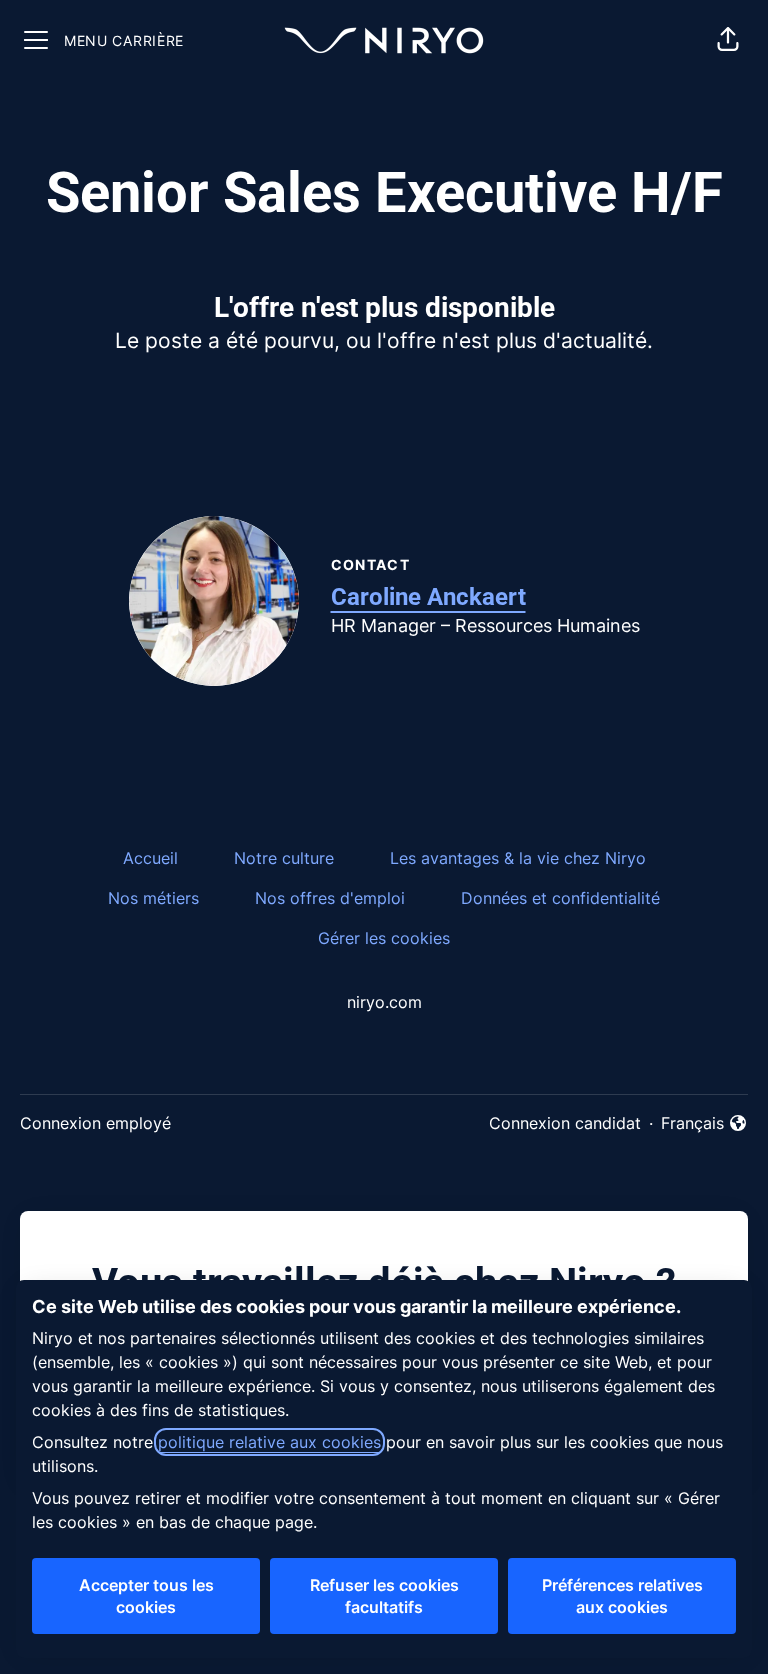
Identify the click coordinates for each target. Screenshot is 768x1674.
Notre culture (284, 858)
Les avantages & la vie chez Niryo (518, 858)
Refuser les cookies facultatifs (384, 1596)
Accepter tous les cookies (146, 1596)
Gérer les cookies (384, 938)
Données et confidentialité (560, 898)
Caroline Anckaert (428, 597)
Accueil (150, 858)
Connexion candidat (565, 1123)
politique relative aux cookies (269, 1442)
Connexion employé (95, 1123)
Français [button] (704, 1124)
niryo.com (384, 1002)
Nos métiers (153, 898)
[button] (728, 40)
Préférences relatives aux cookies (622, 1596)
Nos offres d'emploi (330, 898)
